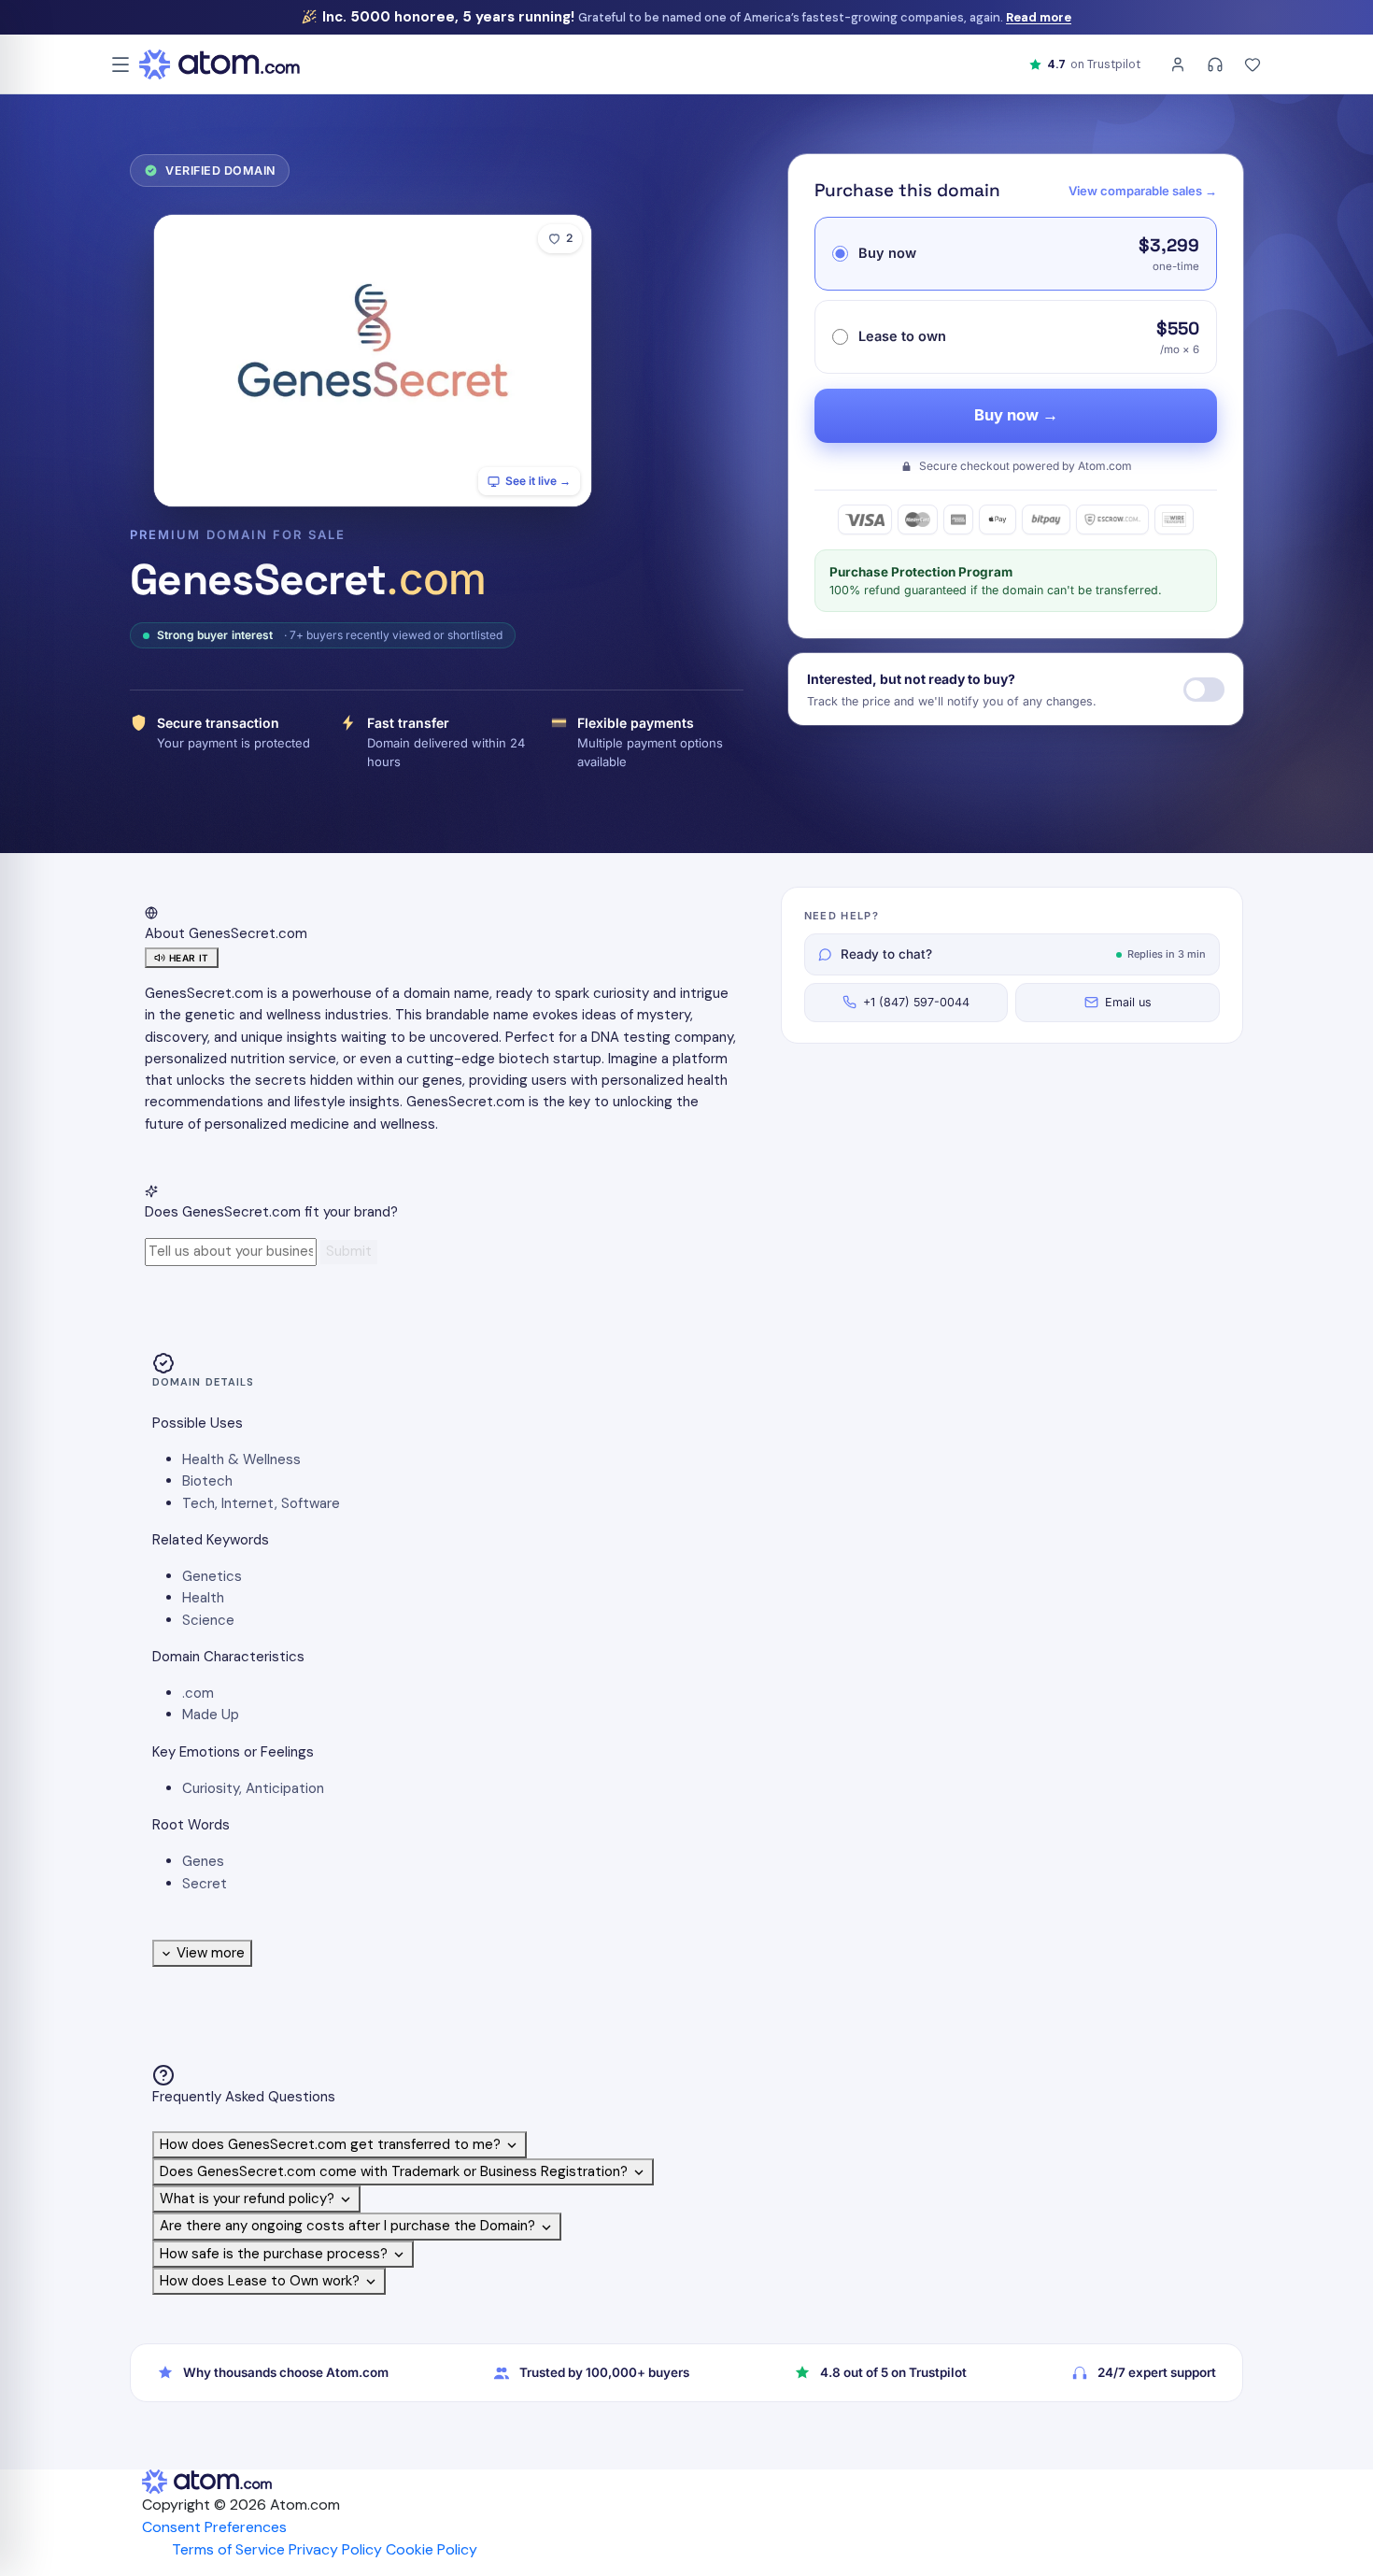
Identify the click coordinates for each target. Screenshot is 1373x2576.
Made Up (211, 1715)
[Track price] (1204, 690)
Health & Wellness (241, 1459)
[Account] (1178, 64)
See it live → (538, 481)
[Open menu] (120, 64)
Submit (349, 1251)
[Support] (1215, 64)
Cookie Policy (432, 2549)
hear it (189, 958)
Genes (203, 1861)
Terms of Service (228, 2549)
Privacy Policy (335, 2549)
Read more (1039, 17)
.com (198, 1693)
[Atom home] (219, 64)
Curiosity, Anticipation (253, 1788)
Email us (1128, 1002)
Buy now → (1016, 415)
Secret (205, 1884)
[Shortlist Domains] (1253, 64)
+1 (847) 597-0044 (916, 1002)
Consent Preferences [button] (214, 2527)
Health (203, 1598)
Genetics (212, 1576)
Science (208, 1620)
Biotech (207, 1481)
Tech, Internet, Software (261, 1503)
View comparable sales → (1143, 191)
